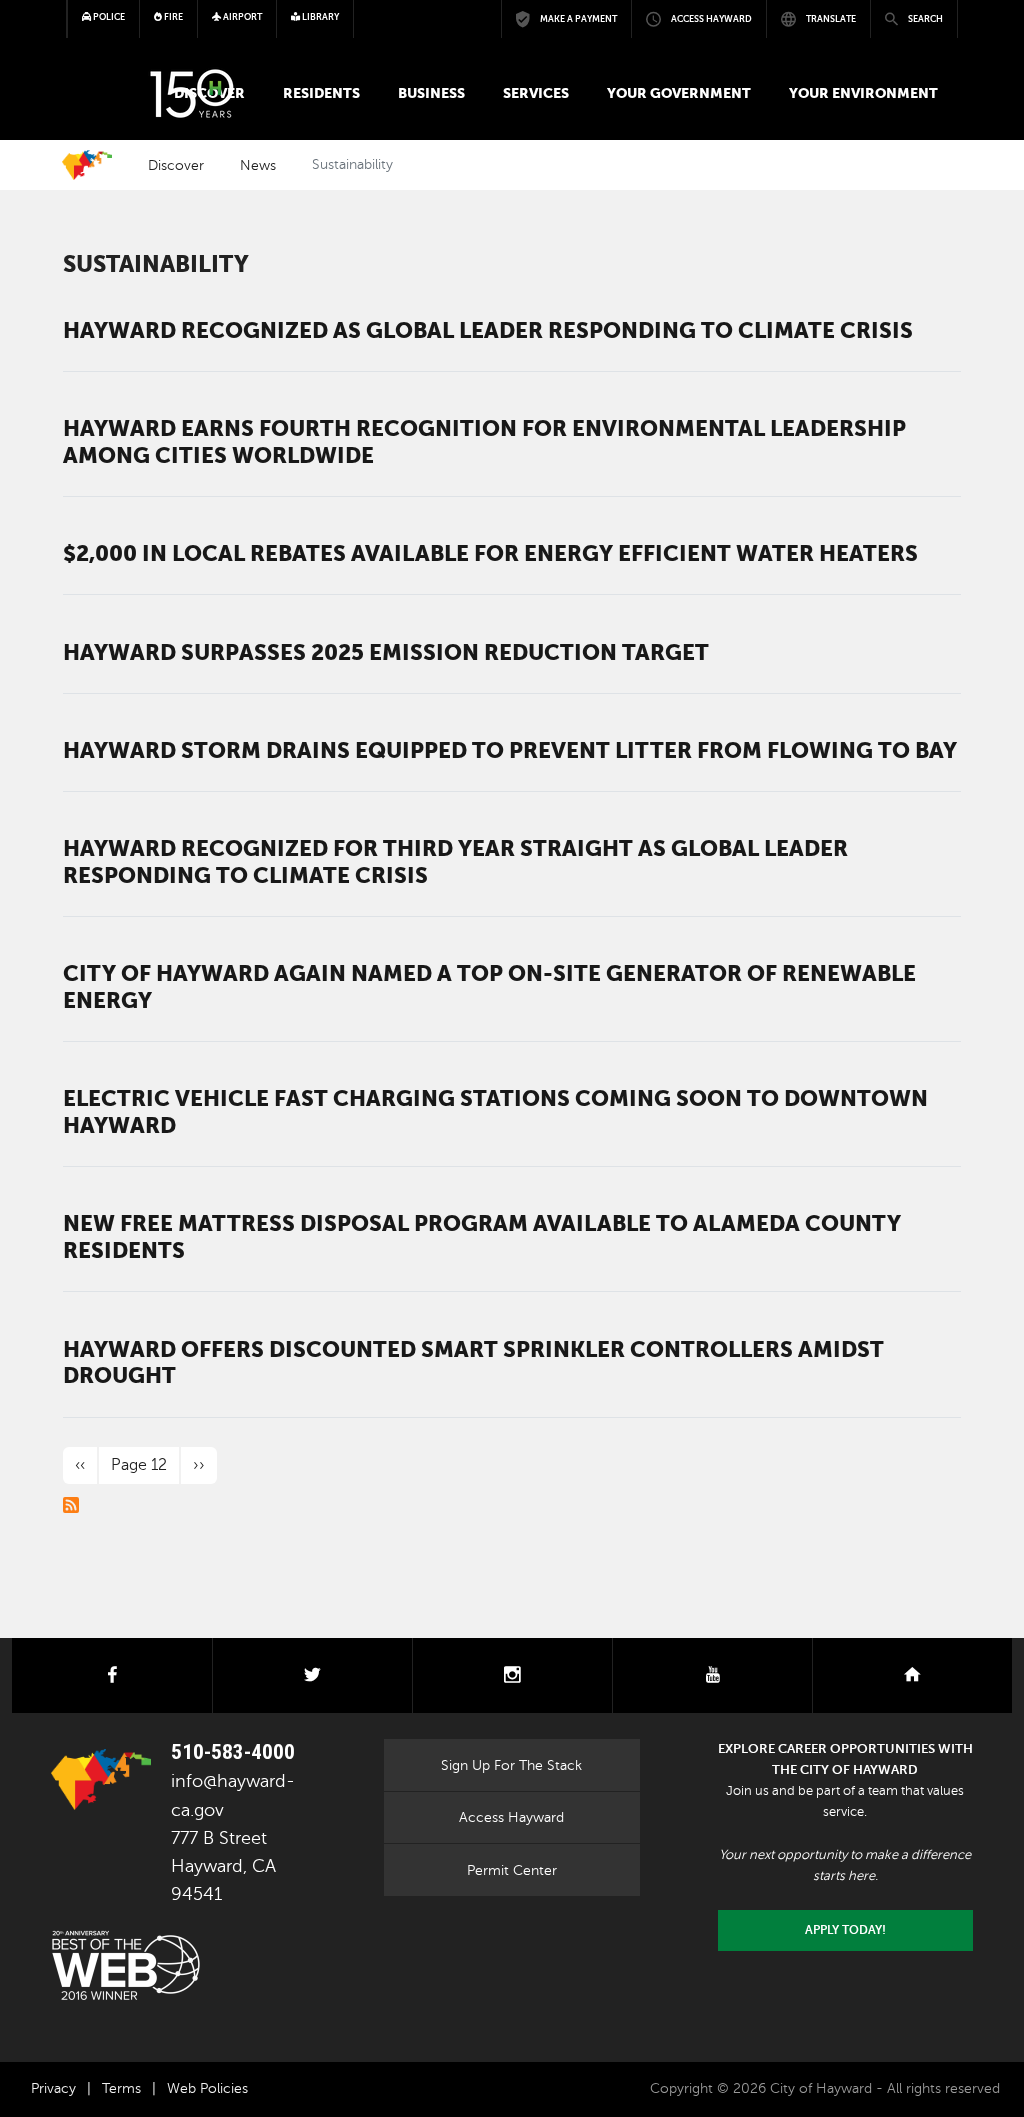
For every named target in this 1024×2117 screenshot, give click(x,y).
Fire (172, 17)
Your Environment (863, 93)
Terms (121, 2088)
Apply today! (845, 1930)
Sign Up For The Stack (511, 1765)
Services (536, 93)
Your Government (679, 93)
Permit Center (512, 1870)
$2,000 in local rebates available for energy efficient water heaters (490, 553)
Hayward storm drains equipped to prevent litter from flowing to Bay (510, 750)
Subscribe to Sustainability (71, 1505)
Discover (176, 165)
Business (431, 93)
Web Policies (207, 2088)
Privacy (53, 2088)
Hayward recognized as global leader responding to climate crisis (488, 330)
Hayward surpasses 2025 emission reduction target (386, 652)
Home (87, 165)
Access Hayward (511, 1817)
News (258, 165)
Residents (321, 93)
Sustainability (156, 264)
